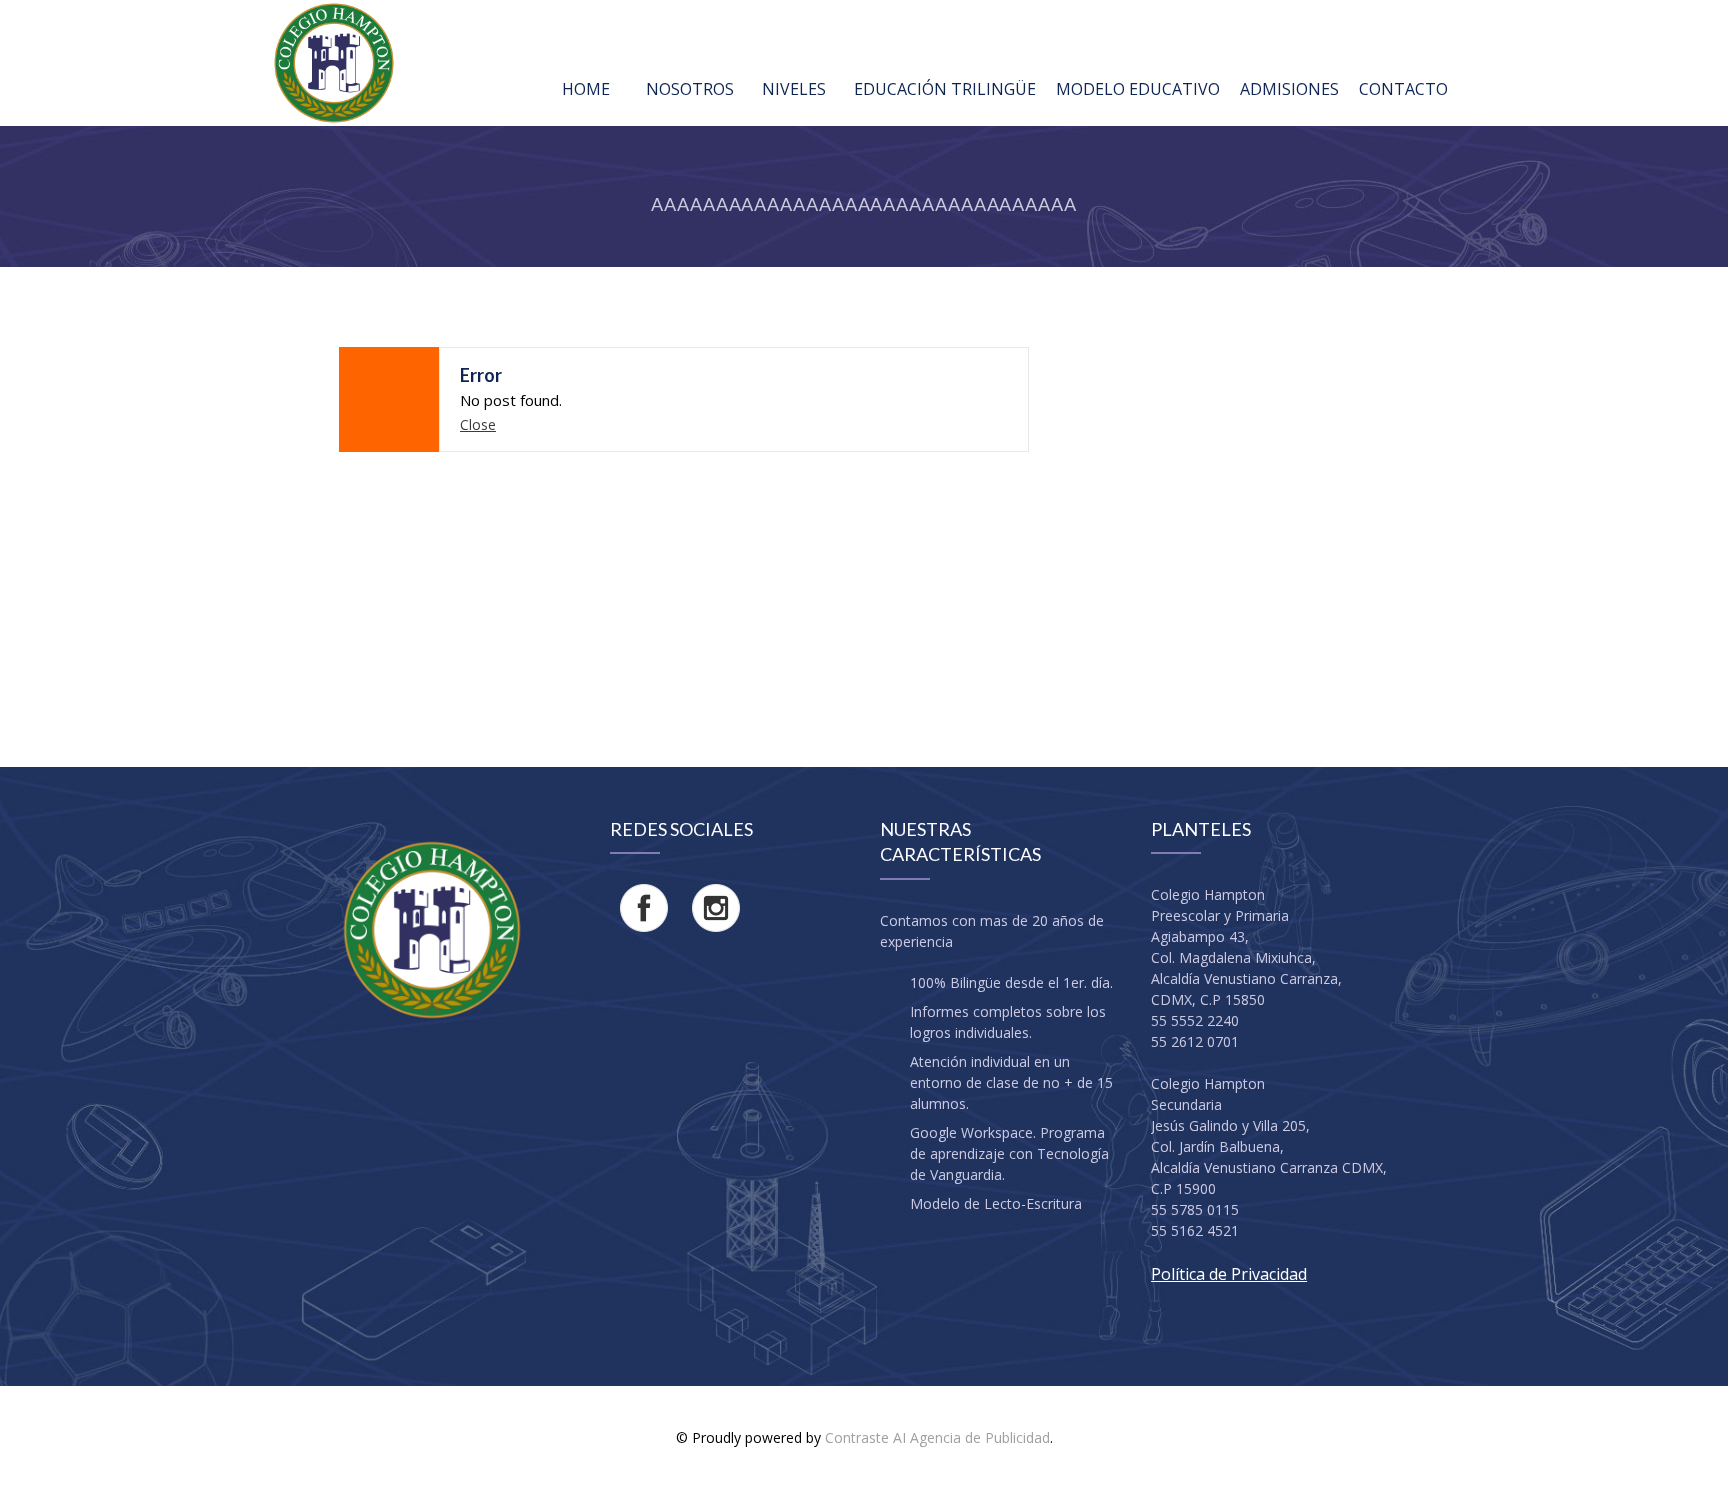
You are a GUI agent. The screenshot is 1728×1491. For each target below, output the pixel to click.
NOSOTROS (690, 89)
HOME (586, 89)
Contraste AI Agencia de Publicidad (937, 1437)
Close (478, 424)
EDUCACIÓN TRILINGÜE (945, 89)
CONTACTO (1403, 89)
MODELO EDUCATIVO (1138, 89)
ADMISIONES (1289, 89)
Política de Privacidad (1229, 1274)
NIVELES (794, 89)
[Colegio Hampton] (334, 63)
